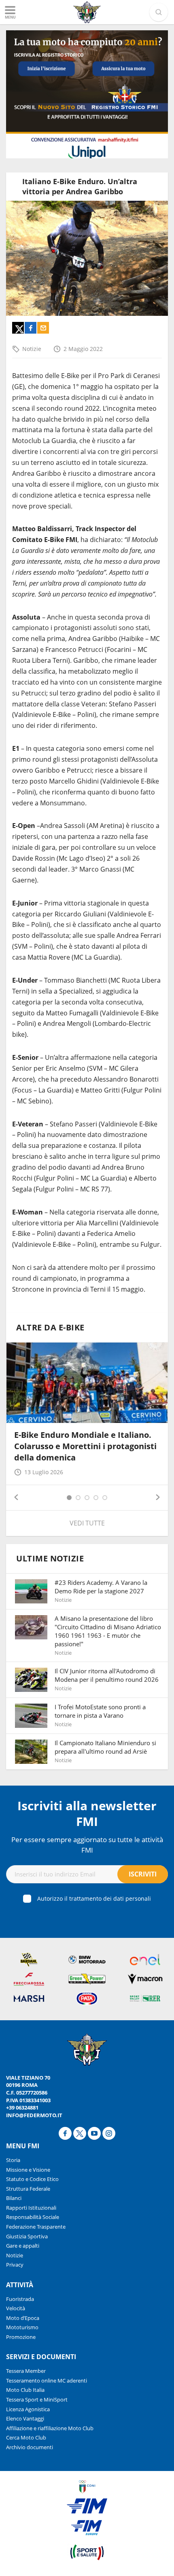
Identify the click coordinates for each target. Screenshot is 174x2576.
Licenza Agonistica (28, 2409)
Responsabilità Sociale (33, 2217)
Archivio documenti (30, 2447)
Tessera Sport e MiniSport (37, 2400)
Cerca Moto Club (26, 2437)
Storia (13, 2160)
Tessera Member (26, 2371)
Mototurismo (22, 2327)
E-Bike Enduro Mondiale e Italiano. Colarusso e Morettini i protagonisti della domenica (85, 1446)
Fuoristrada (20, 2299)
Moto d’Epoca (23, 2318)
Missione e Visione (28, 2170)
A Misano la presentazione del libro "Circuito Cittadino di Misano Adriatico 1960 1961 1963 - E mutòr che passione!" (108, 1631)
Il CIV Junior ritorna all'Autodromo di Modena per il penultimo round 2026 (107, 1675)
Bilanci (14, 2198)
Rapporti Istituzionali (31, 2208)
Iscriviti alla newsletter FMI (87, 1813)
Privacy (15, 2265)
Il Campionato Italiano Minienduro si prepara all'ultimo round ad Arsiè (105, 1747)
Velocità (16, 2308)
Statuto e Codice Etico (32, 2179)
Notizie (32, 349)
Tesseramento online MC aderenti (47, 2381)
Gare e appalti (23, 2246)
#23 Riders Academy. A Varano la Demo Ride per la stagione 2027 (101, 1587)
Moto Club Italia (25, 2390)
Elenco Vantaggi (25, 2418)
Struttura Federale (28, 2189)
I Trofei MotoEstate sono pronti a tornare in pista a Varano (100, 1711)
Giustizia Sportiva (27, 2236)
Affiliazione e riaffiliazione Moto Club (50, 2428)
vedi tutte (87, 1523)
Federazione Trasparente (36, 2227)
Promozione (21, 2337)
